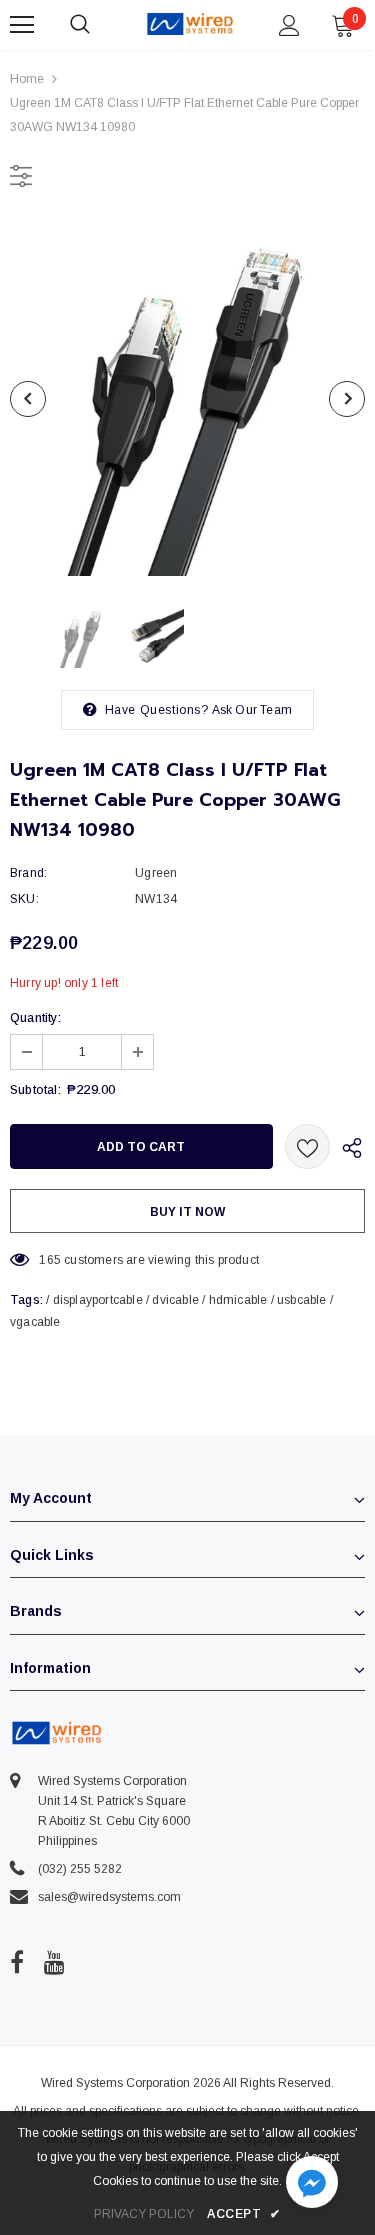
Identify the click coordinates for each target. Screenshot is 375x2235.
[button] (312, 2184)
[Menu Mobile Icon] (22, 25)
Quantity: (35, 1018)
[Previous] (28, 399)
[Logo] (190, 24)
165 (50, 1260)
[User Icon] (289, 25)
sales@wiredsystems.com (109, 1897)
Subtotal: (35, 1090)
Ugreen (156, 873)
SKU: (24, 899)
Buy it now (187, 1212)
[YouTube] (54, 1962)
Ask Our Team (252, 710)
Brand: (28, 873)
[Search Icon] (100, 25)
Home (27, 79)
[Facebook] (17, 1962)
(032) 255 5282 (80, 1869)
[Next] (347, 399)
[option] (187, 398)
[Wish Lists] (307, 1146)
